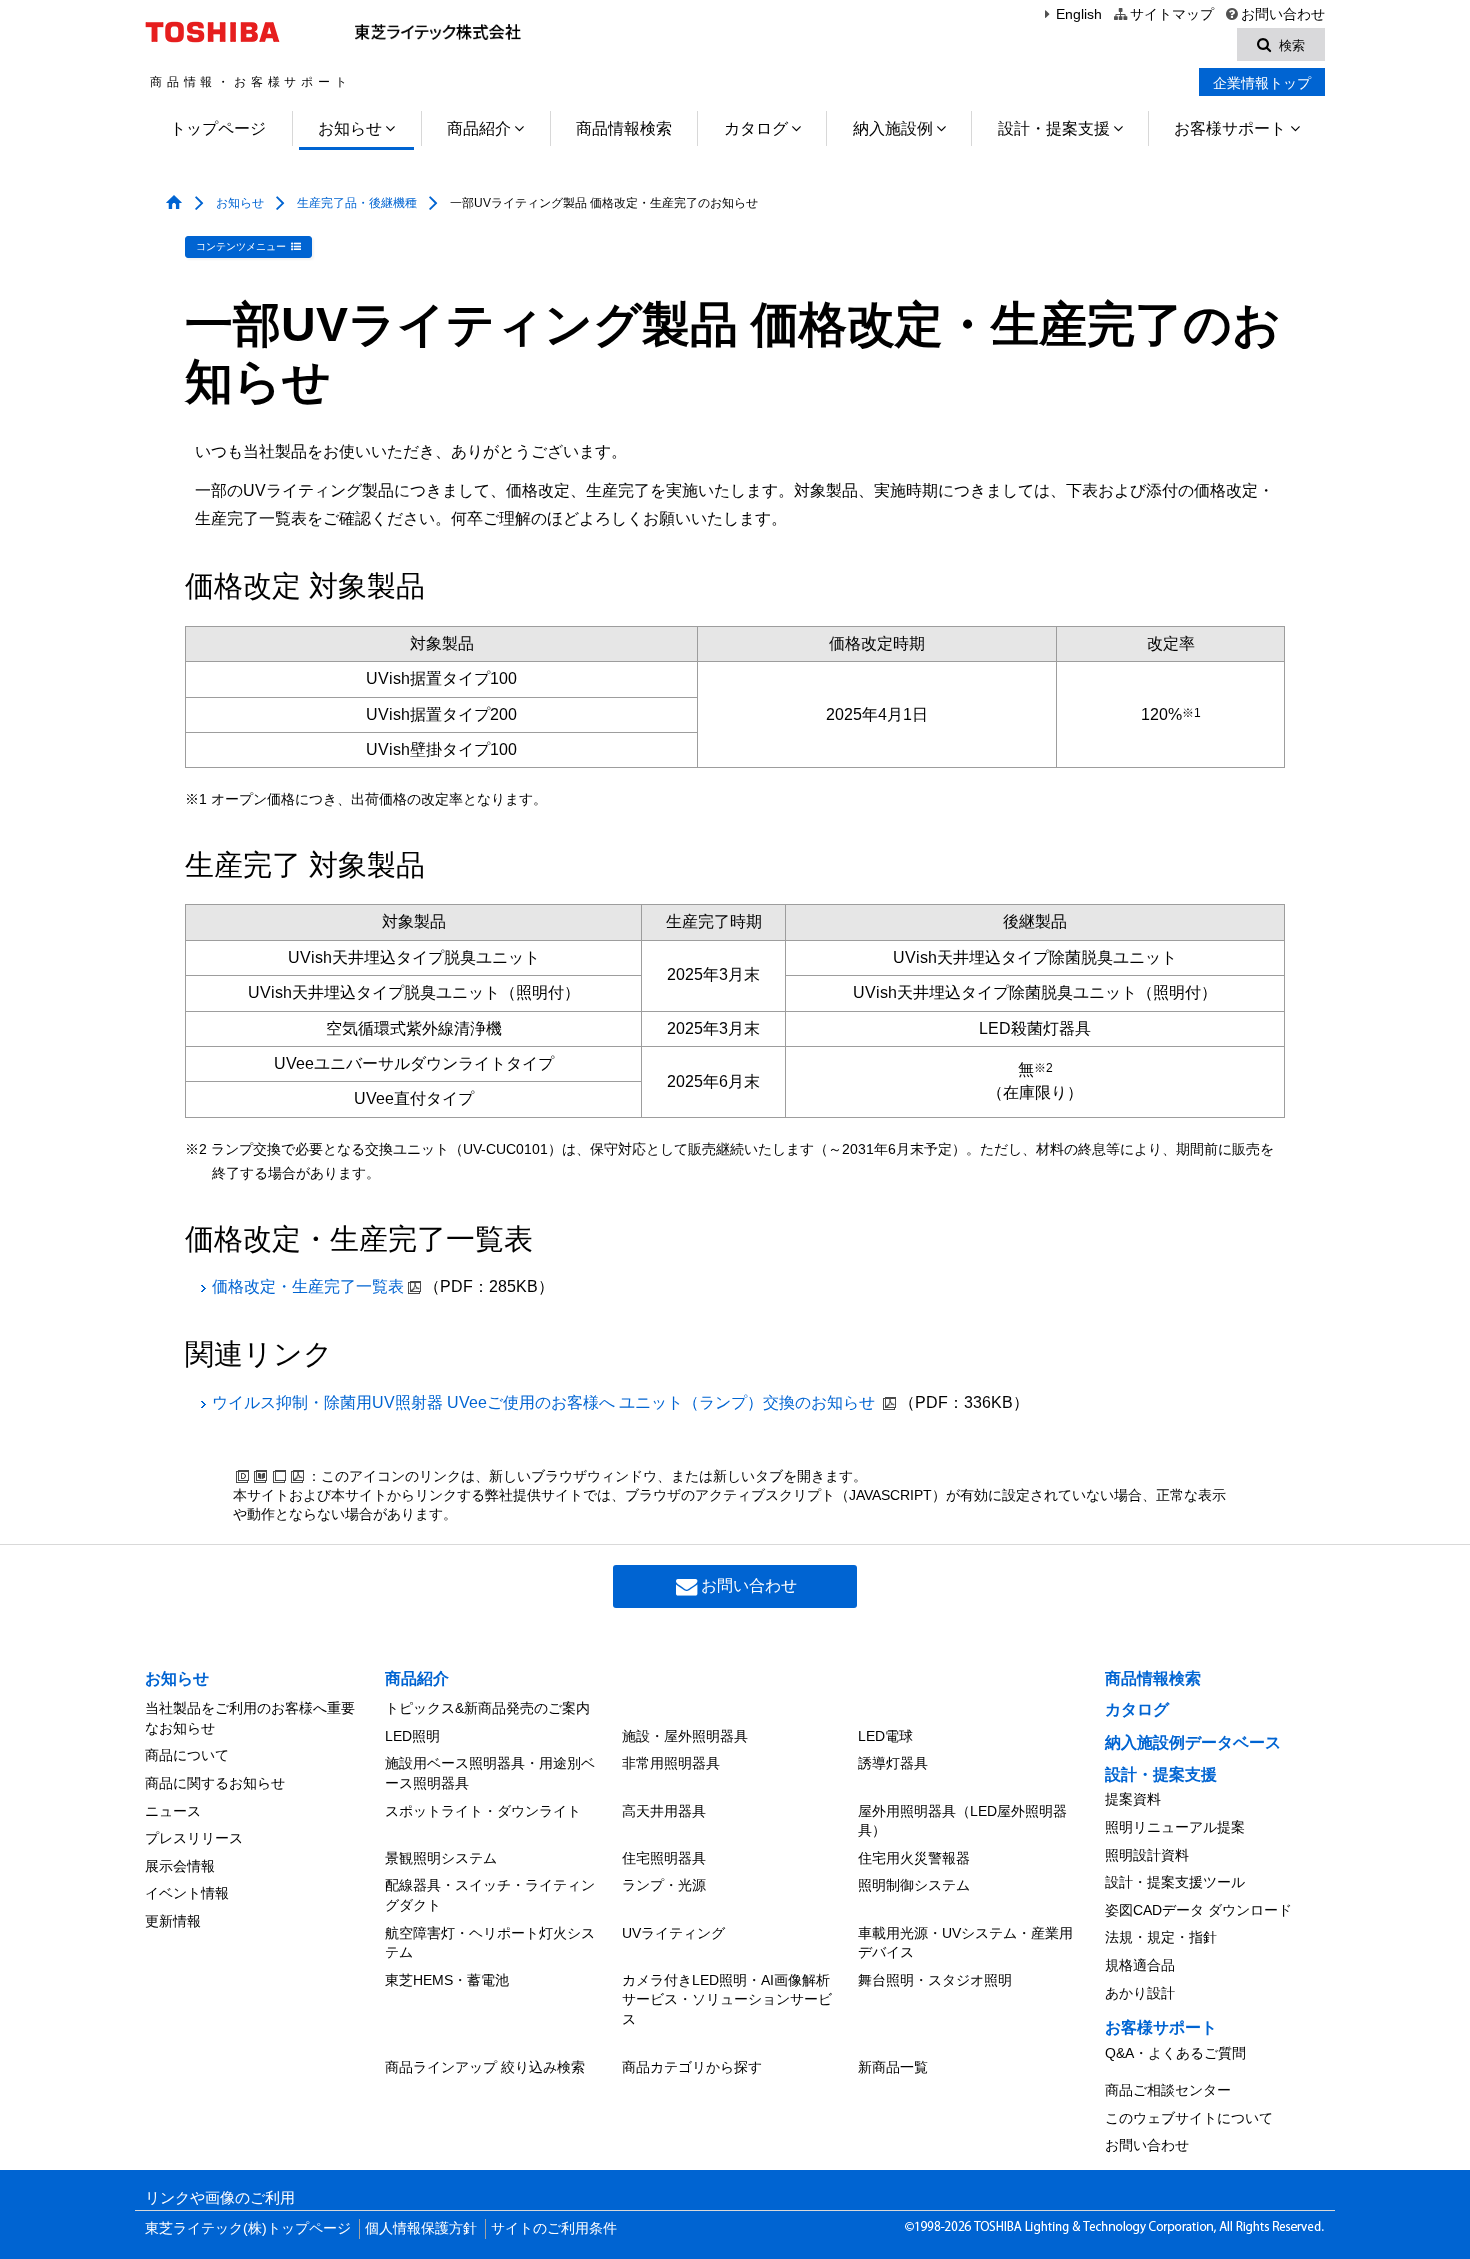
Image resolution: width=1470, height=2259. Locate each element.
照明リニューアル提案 (1175, 1827)
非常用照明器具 (671, 1763)
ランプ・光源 (664, 1885)
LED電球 (885, 1736)
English (1079, 14)
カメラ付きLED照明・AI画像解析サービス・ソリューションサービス (727, 1999)
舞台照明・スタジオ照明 (935, 1980)
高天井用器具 (664, 1811)
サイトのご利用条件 (554, 2228)
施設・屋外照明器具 (685, 1736)
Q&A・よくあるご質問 (1175, 2053)
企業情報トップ (1262, 83)
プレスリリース (194, 1838)
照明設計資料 (1147, 1855)
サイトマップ (1171, 14)
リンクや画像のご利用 (220, 2198)
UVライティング (673, 1933)
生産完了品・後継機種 (357, 203)
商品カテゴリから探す (692, 2067)
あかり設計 (1140, 1993)
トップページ (218, 128)
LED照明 (412, 1736)
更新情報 (173, 1921)
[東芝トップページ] (215, 32)
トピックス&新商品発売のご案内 (487, 1708)
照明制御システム (914, 1885)
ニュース (173, 1811)
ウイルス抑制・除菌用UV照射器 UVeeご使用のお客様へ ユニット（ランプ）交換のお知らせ (545, 1402)
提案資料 (1133, 1799)
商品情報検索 (624, 128)
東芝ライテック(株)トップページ (248, 2228)
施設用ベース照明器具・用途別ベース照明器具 (490, 1773)
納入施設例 (893, 128)
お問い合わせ (1283, 14)
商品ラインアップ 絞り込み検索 (485, 2067)
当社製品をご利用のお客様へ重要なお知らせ (250, 1718)
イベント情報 (187, 1893)
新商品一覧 (893, 2067)
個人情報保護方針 (421, 2228)
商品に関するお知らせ (215, 1783)
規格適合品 (1140, 1965)
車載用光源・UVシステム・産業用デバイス (965, 1943)
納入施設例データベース (1193, 1742)
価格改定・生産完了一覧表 (308, 1286)
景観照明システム (441, 1858)
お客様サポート (1230, 128)
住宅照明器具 (664, 1858)
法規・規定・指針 (1161, 1937)
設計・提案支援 (1054, 128)
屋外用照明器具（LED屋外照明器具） (962, 1821)
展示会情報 (180, 1866)
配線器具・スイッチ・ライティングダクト (490, 1895)
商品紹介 (479, 128)
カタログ (756, 128)
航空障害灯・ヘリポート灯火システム (490, 1943)
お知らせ (350, 128)
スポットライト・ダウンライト (483, 1811)
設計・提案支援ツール (1175, 1882)
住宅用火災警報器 (914, 1858)
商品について (187, 1755)
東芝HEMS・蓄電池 (447, 1980)
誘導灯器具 (893, 1763)
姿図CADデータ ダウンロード (1198, 1910)
